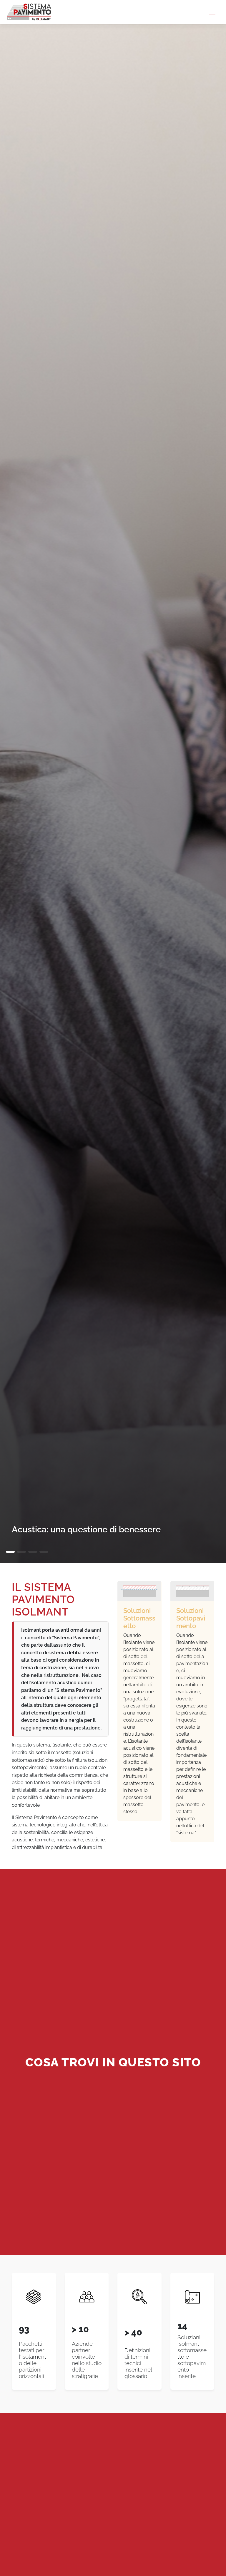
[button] (10, 1552)
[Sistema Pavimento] (29, 12)
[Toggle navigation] (211, 12)
